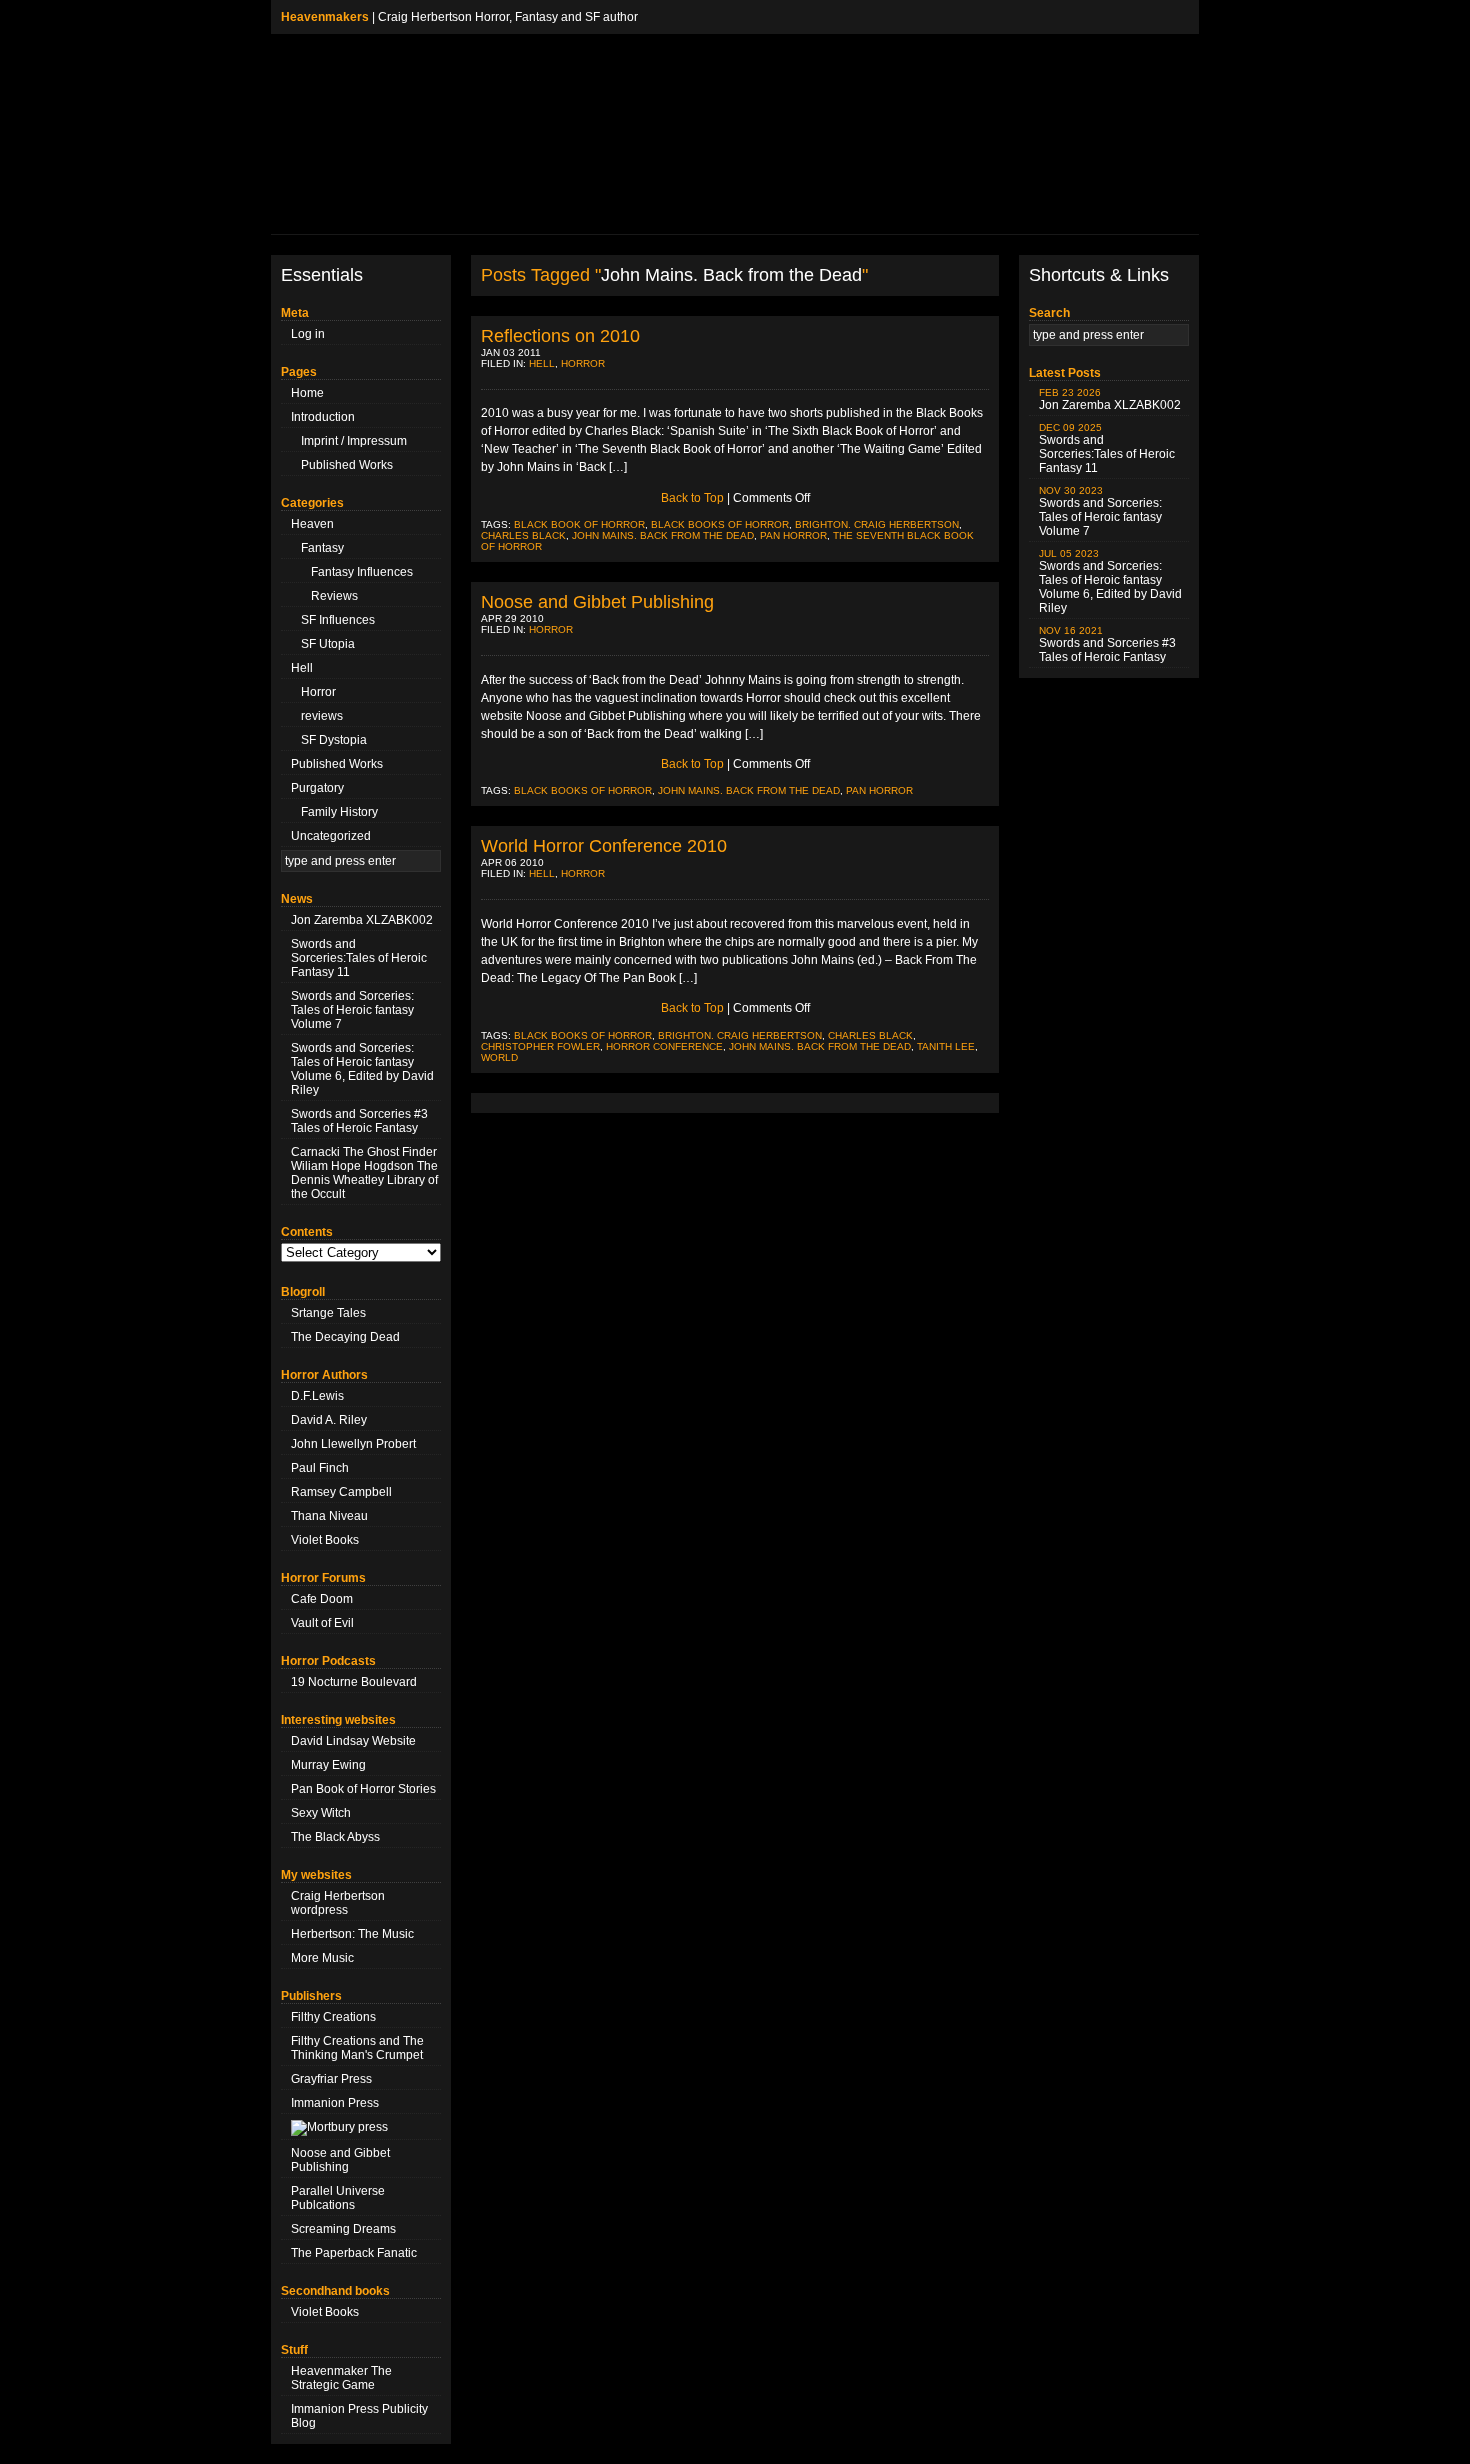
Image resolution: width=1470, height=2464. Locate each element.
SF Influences (338, 620)
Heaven (312, 524)
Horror (318, 692)
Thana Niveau (329, 1516)
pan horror (793, 535)
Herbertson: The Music (352, 1934)
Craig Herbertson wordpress (338, 1903)
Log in (308, 334)
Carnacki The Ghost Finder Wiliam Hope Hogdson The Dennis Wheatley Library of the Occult (364, 1173)
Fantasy (322, 548)
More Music (322, 1958)
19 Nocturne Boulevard (354, 1682)
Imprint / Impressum (354, 441)
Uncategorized (331, 836)
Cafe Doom (322, 1599)
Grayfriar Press (331, 2079)
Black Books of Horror (720, 524)
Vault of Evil (322, 1623)
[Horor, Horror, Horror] (361, 2128)
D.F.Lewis (317, 1396)
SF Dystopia (334, 740)
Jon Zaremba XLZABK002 (362, 920)
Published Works (347, 465)
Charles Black (523, 535)
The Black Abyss (335, 1837)
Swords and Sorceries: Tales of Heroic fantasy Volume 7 (352, 1010)
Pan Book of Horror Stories (363, 1789)
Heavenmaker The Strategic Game (341, 2378)
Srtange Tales (328, 1313)
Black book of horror (579, 524)
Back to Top (692, 498)
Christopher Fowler (540, 1046)
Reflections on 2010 (560, 336)
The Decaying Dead (345, 1337)
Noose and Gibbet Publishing (340, 2160)
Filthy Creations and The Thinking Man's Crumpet (357, 2048)
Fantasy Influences (362, 572)
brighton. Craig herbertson (877, 524)
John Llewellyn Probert (353, 1444)
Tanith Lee (946, 1046)
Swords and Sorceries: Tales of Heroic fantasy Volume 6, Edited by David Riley (362, 1069)
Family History (339, 812)
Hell (302, 668)
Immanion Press (335, 2103)
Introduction (323, 417)
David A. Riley (329, 1420)
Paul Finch (320, 1468)
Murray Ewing (328, 1765)
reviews (322, 716)
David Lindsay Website (353, 1741)
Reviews (334, 596)
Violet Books (325, 1540)
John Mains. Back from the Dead (663, 535)
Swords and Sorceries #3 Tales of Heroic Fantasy (359, 1121)
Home (307, 393)
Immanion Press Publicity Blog (359, 2416)
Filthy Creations (333, 2017)
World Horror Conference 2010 (604, 846)
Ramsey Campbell (341, 1492)
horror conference (664, 1046)
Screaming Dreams (343, 2229)
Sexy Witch (321, 1813)
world (499, 1057)
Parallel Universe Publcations (338, 2198)
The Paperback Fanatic (354, 2253)
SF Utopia (328, 644)
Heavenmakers (325, 17)
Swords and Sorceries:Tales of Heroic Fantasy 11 (359, 958)
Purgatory (317, 788)
